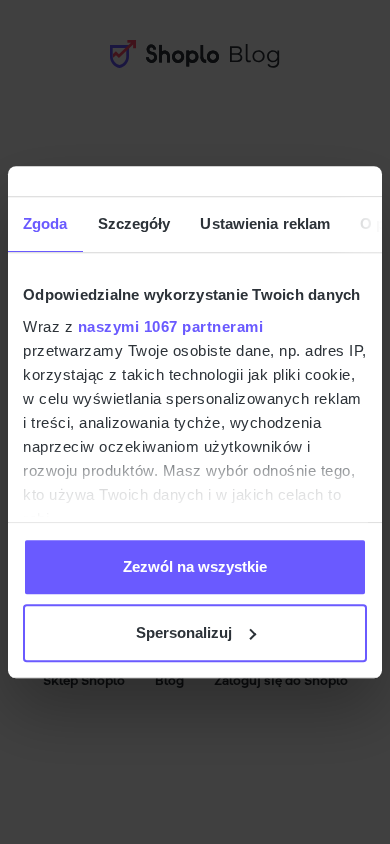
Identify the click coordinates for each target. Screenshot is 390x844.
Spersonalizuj (184, 632)
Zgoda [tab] (45, 223)
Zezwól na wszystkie (195, 566)
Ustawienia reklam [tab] (265, 223)
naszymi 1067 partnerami (171, 326)
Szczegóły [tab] (134, 223)
